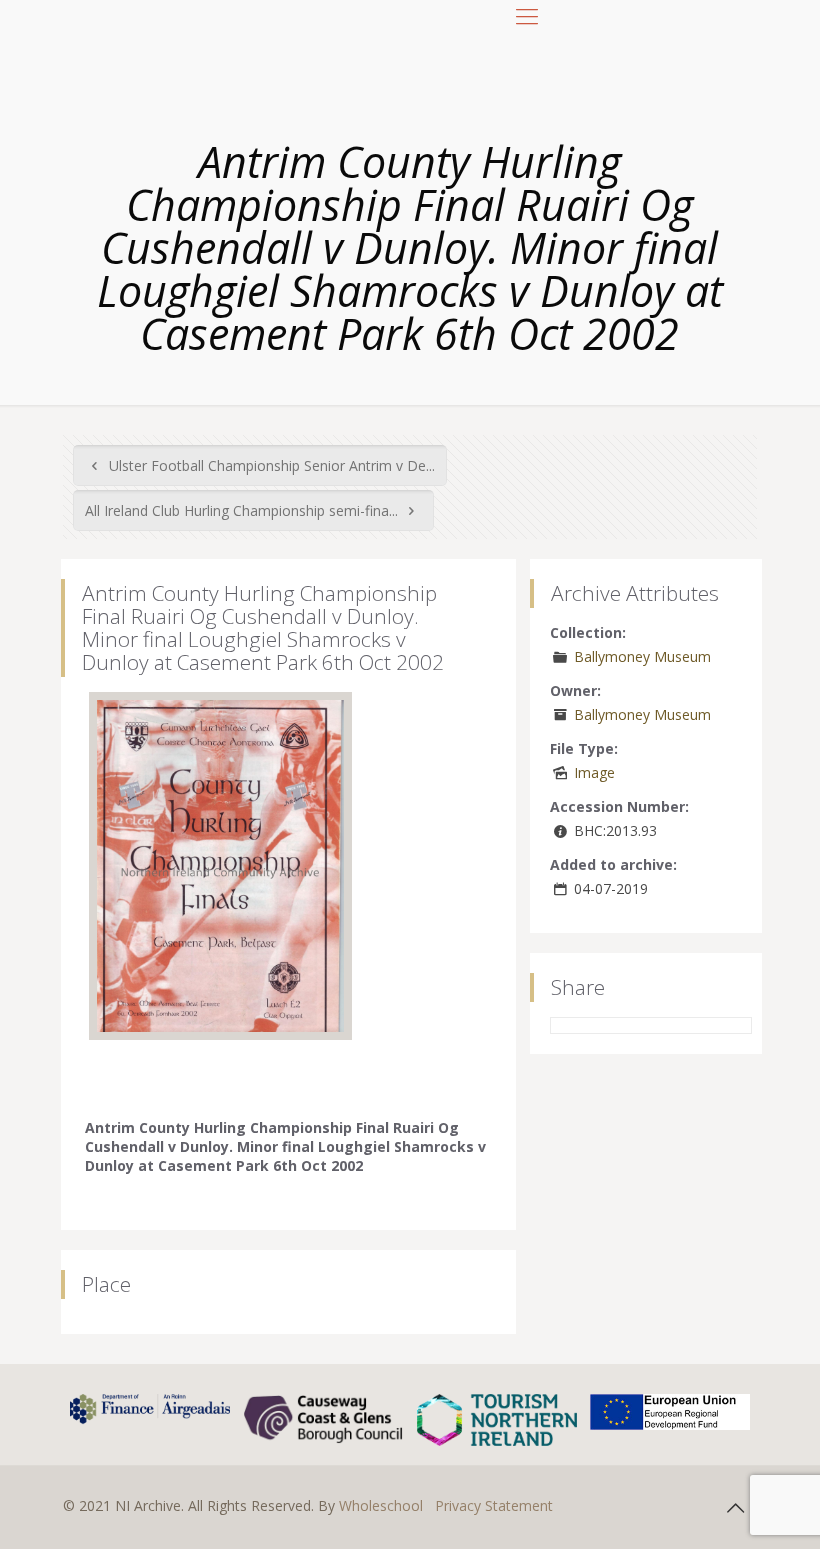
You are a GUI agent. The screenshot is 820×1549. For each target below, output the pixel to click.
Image (594, 772)
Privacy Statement (494, 1505)
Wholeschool (381, 1505)
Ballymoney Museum (642, 656)
